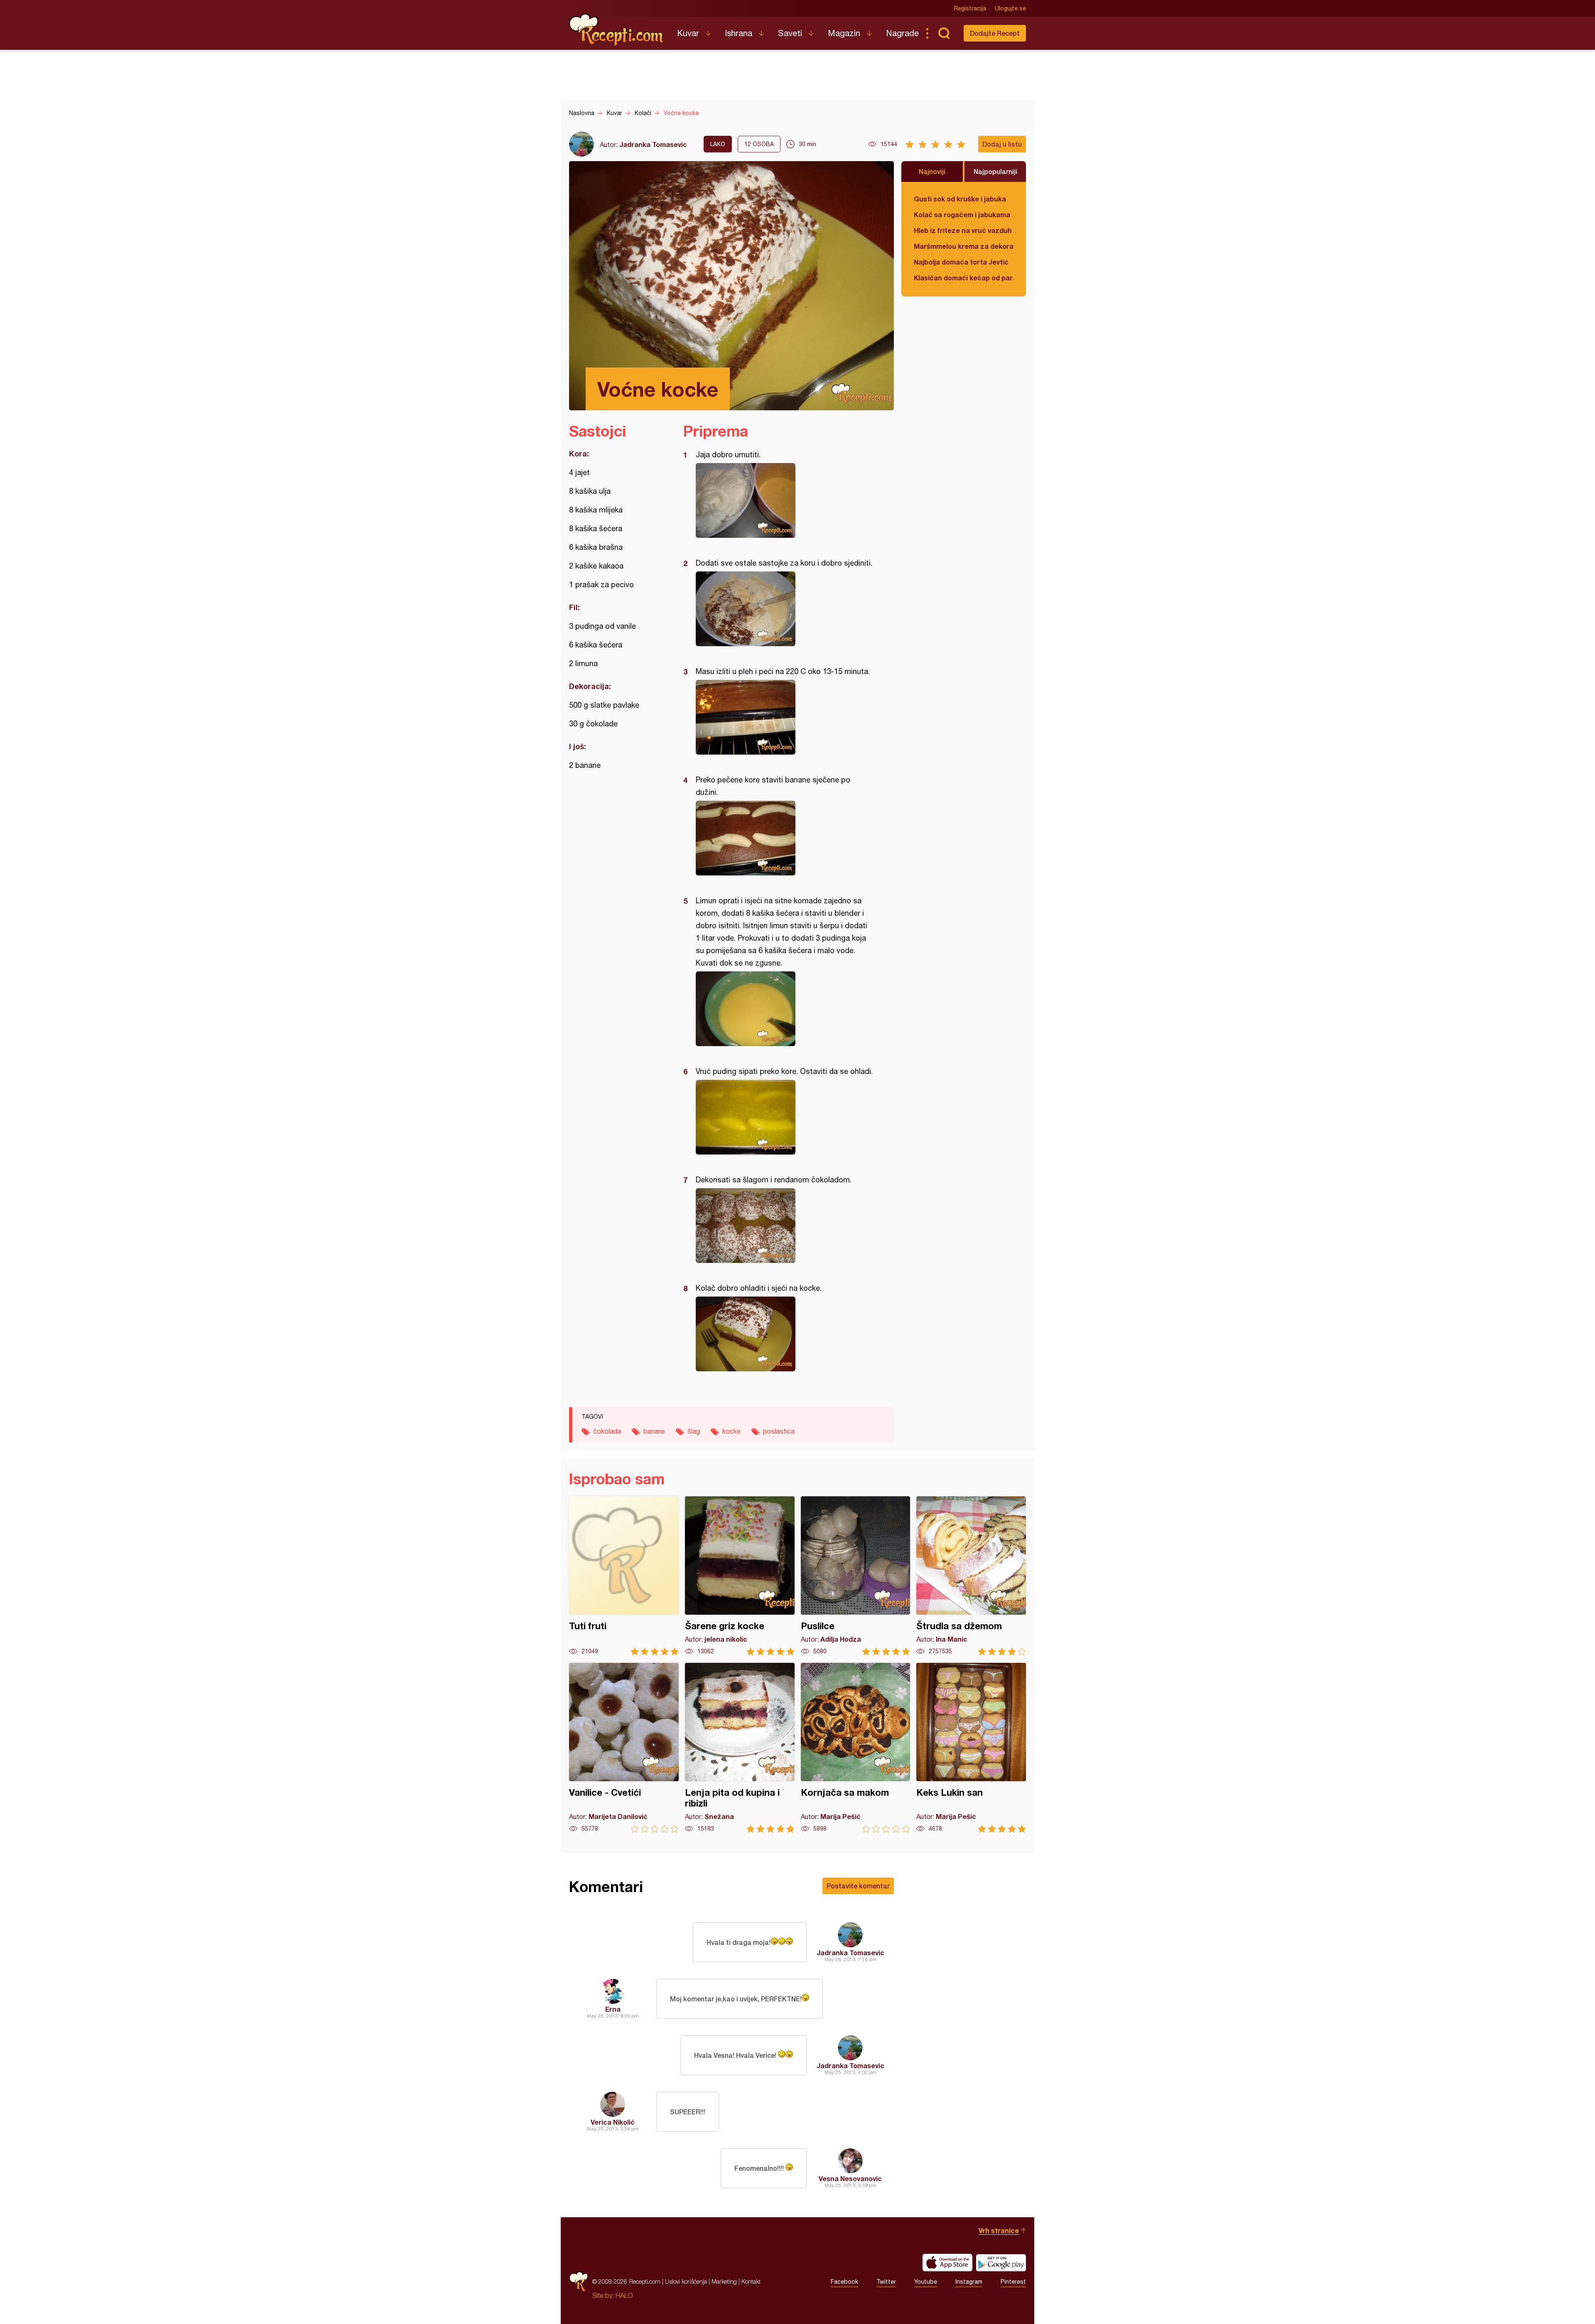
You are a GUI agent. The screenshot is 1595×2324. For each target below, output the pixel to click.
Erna (613, 2009)
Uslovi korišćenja (686, 2281)
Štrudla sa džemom (971, 1576)
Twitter (886, 2282)
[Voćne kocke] (784, 500)
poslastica (779, 1431)
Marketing (724, 2281)
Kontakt (751, 2281)
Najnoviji (932, 171)
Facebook (844, 2282)
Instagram (969, 2282)
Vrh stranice (999, 2230)
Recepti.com (617, 30)
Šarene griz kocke (740, 1576)
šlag (694, 1431)
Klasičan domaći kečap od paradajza (964, 278)
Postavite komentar (858, 1886)
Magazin (844, 33)
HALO (624, 2295)
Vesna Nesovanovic (850, 2178)
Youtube (926, 2282)
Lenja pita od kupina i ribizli (740, 1748)
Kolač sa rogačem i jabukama (962, 215)
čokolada (607, 1431)
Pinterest (1013, 2282)
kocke (731, 1431)
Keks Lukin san (971, 1748)
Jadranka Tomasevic (653, 144)
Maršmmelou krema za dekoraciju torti (964, 246)
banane (654, 1431)
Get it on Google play (1001, 2263)
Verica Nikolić (613, 2122)
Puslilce (856, 1576)
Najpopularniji (995, 171)
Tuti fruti (624, 1576)
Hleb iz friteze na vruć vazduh (963, 230)
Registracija (970, 8)
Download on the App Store (947, 2263)
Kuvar (688, 33)
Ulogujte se (1010, 8)
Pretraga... (944, 33)
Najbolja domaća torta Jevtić (961, 262)
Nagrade (902, 33)
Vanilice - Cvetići (624, 1748)
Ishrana (739, 33)
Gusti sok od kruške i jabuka (960, 199)
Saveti (790, 33)
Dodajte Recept (995, 33)
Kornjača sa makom (856, 1748)
